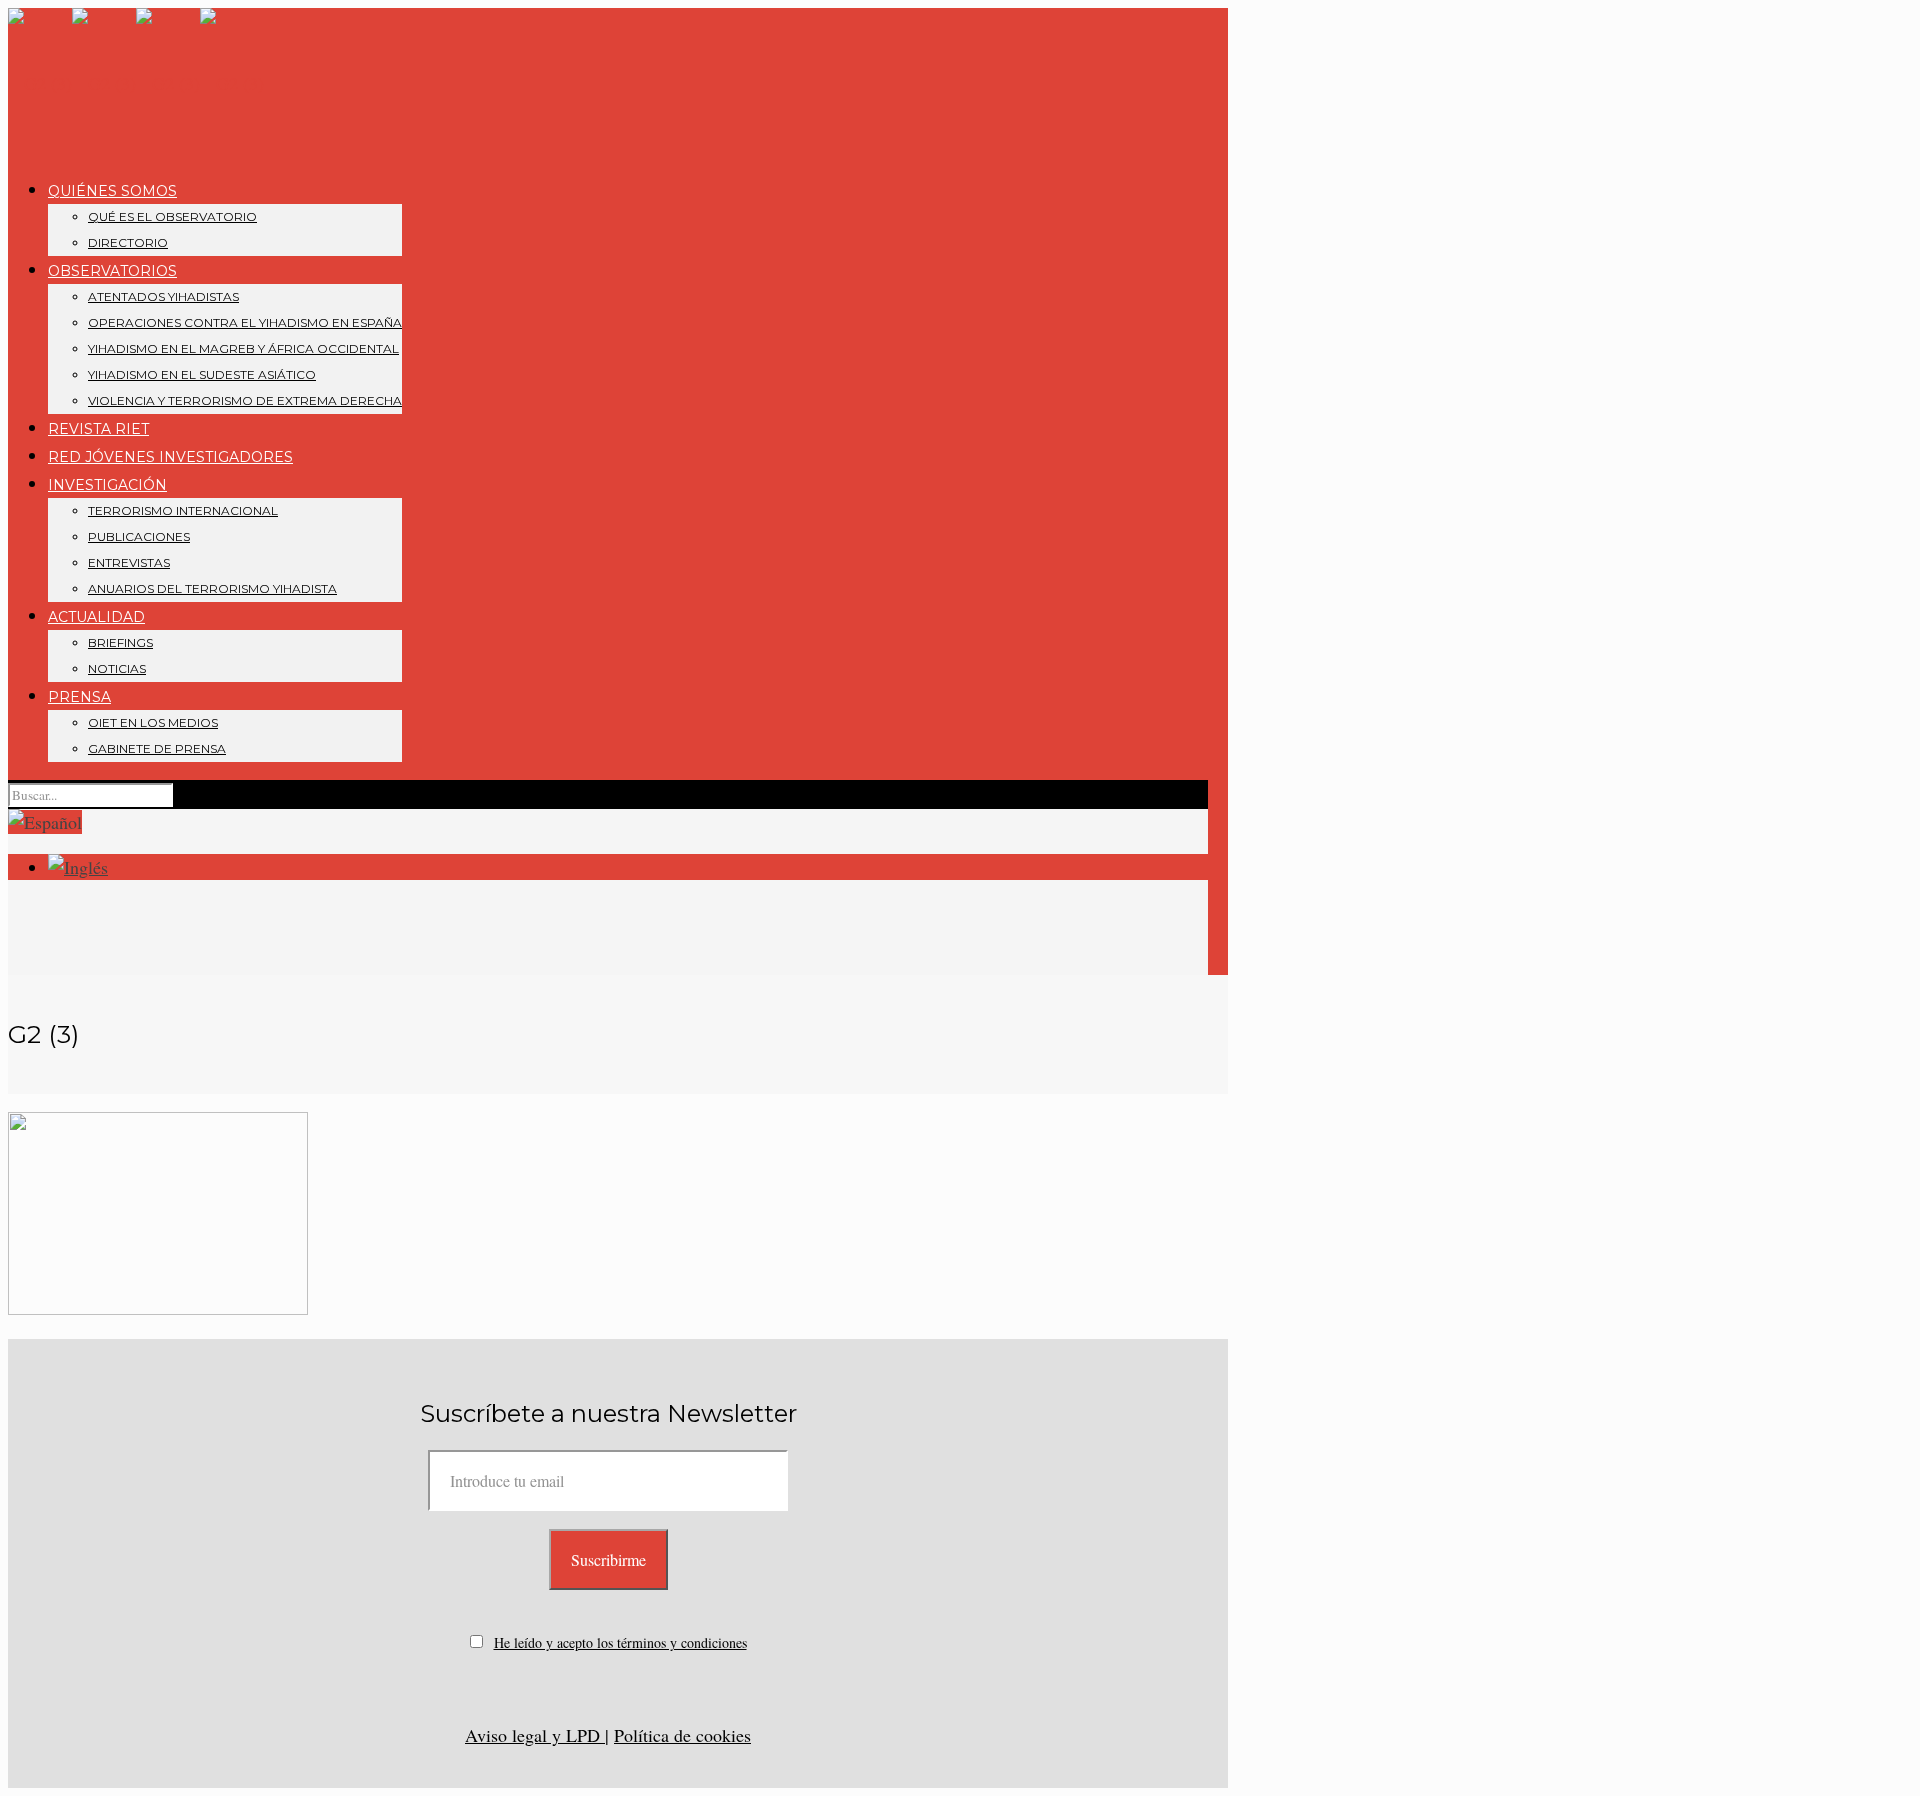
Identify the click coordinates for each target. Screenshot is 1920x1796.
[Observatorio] (136, 83)
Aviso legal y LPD (535, 1735)
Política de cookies (682, 1735)
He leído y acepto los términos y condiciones (620, 1642)
